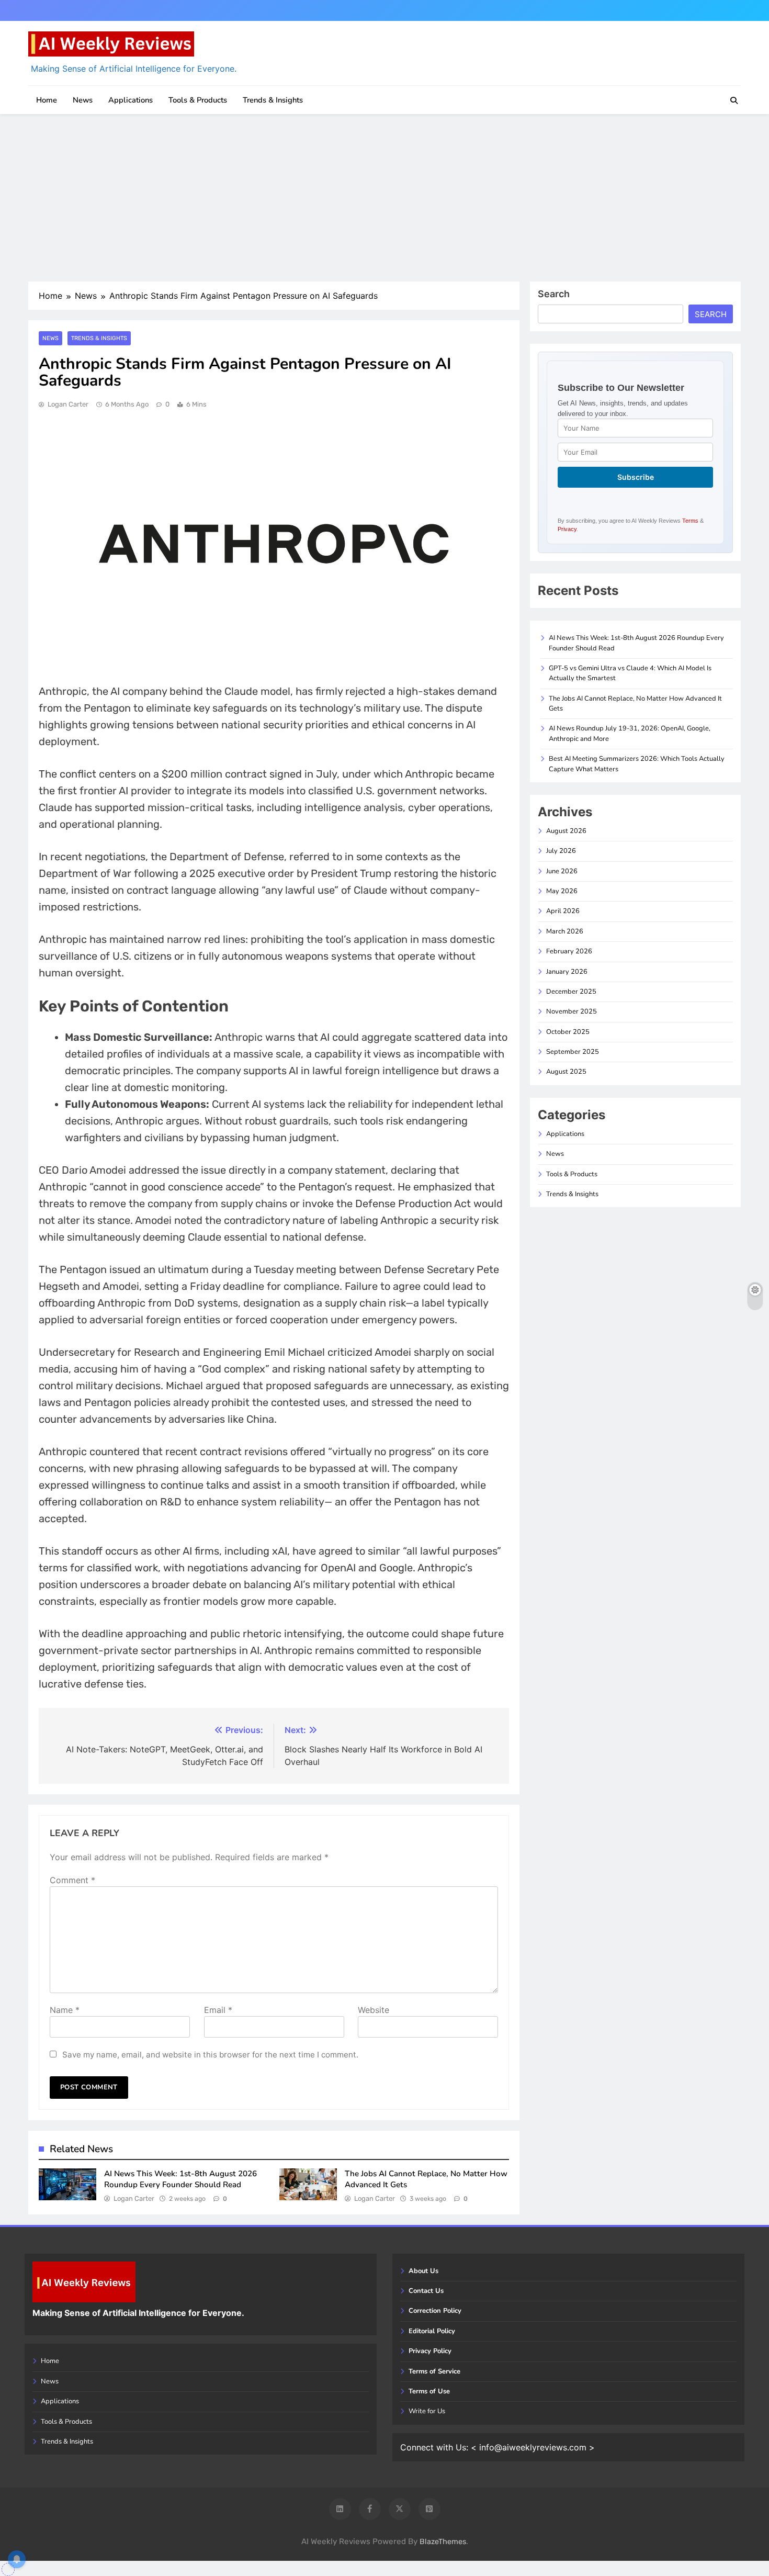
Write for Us (427, 2411)
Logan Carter (68, 404)
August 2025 (566, 1072)
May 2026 (562, 891)
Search (554, 294)
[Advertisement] (384, 198)
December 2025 (571, 992)
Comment (72, 1880)
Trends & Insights (273, 100)
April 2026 (563, 911)
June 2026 (562, 871)
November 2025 (572, 1011)
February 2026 (569, 951)
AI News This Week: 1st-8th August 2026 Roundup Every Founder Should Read (180, 2179)
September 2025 (573, 1052)
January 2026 (567, 972)
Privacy (567, 529)
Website (374, 2010)
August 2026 (566, 831)
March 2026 (565, 931)
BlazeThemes (443, 2542)
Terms (690, 521)
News (83, 100)
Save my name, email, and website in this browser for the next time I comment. (210, 2055)
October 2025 (568, 1032)
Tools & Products (198, 100)
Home (47, 100)
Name (65, 2010)
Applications (131, 100)
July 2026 (561, 851)
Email (218, 2010)
